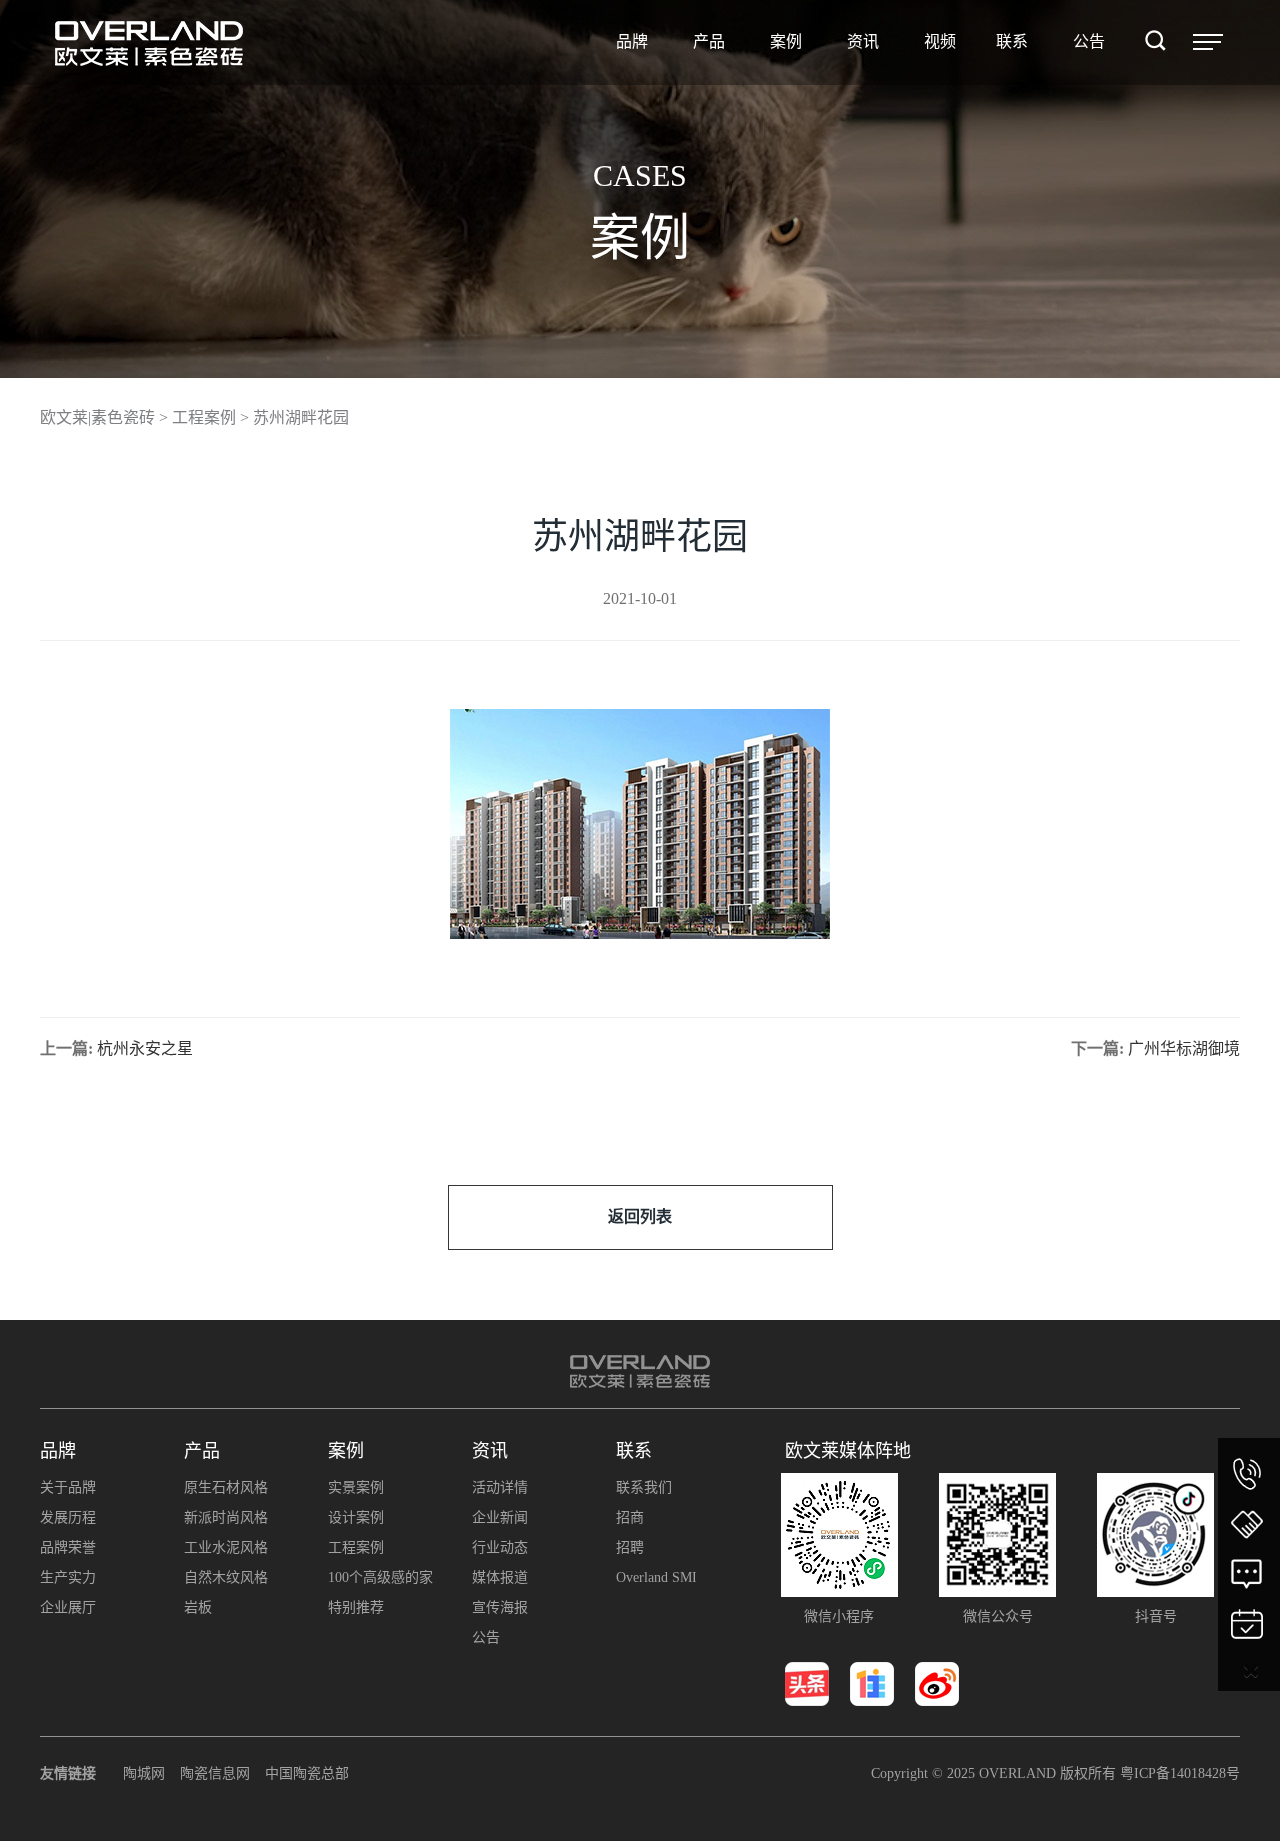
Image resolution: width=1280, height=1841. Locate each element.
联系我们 (644, 1487)
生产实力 (68, 1577)
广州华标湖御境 (1184, 1048)
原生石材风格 (226, 1487)
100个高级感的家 (380, 1577)
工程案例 (356, 1547)
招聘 (630, 1547)
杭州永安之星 (145, 1048)
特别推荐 (356, 1607)
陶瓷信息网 (215, 1773)
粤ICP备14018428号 (1180, 1773)
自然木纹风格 (226, 1577)
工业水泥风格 (226, 1547)
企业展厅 (68, 1607)
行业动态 (500, 1547)
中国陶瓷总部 (307, 1773)
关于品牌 (68, 1487)
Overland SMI (656, 1577)
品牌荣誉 (68, 1547)
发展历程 (68, 1517)
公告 (486, 1637)
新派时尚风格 (226, 1517)
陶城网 (144, 1773)
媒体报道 (500, 1577)
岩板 (198, 1607)
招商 (630, 1517)
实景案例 (356, 1487)
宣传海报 (500, 1607)
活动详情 (500, 1487)
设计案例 (356, 1517)
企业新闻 (500, 1517)
